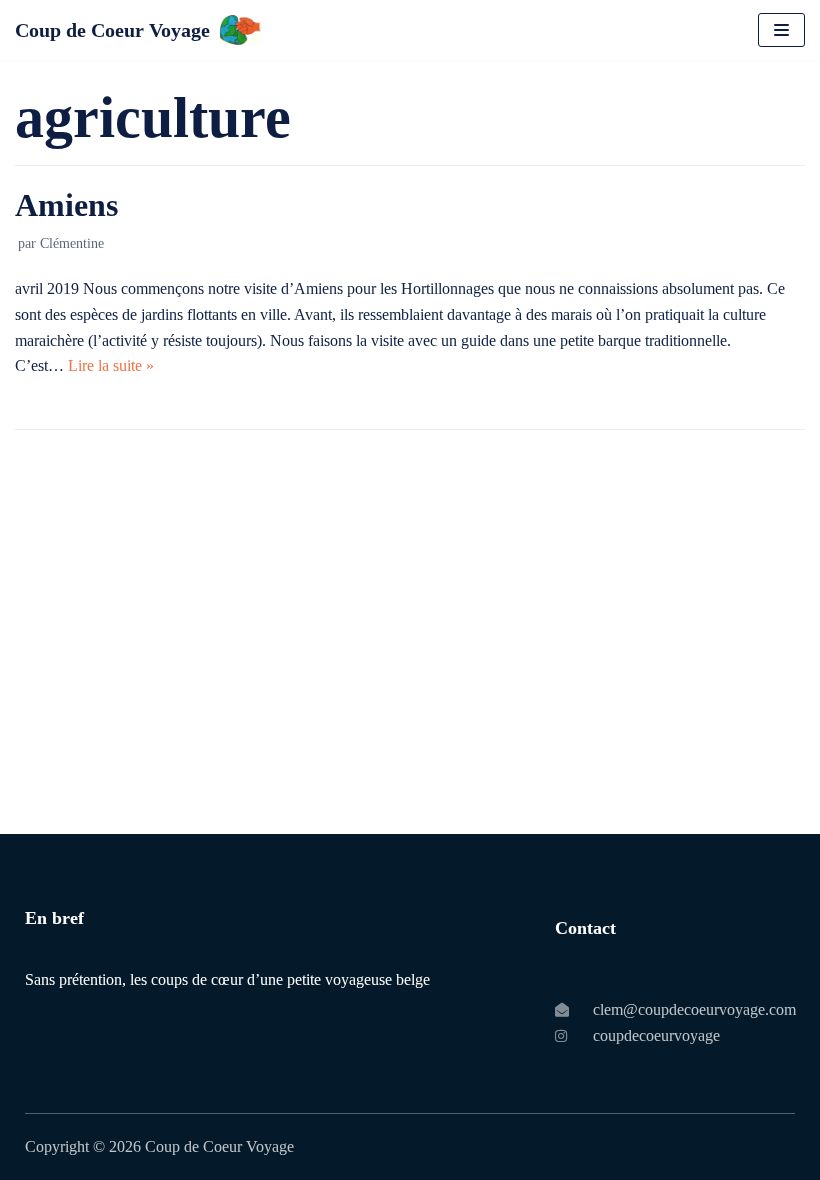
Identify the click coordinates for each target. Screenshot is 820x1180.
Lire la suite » (111, 365)
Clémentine (72, 243)
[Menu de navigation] (781, 30)
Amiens (66, 205)
